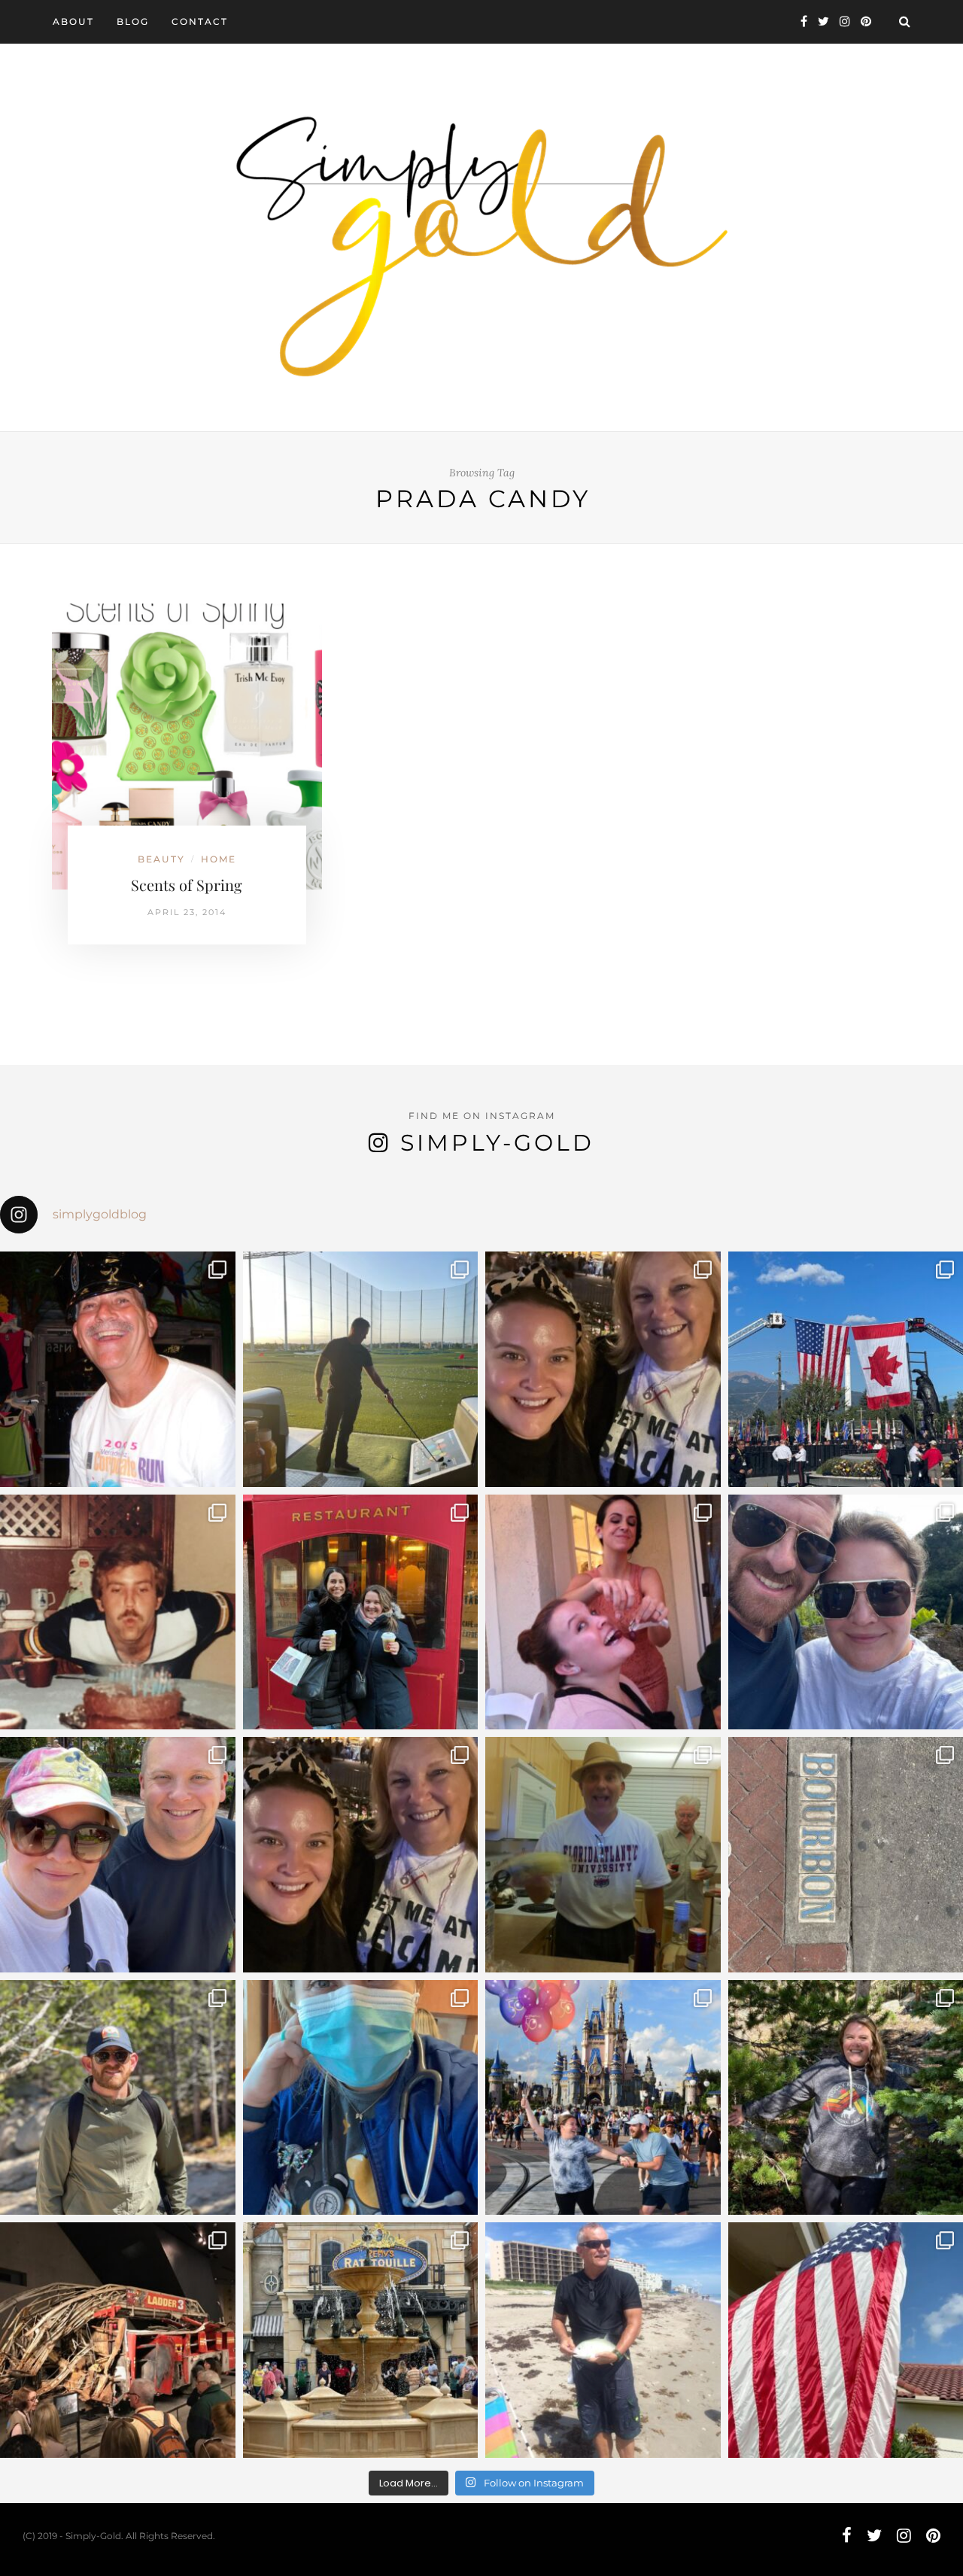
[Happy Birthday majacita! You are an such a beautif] (603, 1369)
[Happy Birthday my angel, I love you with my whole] (603, 2340)
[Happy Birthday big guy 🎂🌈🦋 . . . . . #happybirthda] (118, 1612)
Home (219, 859)
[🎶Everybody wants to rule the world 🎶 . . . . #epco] (118, 1855)
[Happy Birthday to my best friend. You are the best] (118, 2098)
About (73, 21)
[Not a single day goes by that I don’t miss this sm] (118, 1369)
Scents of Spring (187, 885)
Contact (200, 21)
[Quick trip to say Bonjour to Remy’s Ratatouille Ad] (361, 2340)
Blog (133, 21)
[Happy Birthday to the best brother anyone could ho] (361, 1369)
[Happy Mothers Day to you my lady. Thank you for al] (361, 1855)
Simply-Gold (497, 1143)
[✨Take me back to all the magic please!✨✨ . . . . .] (603, 2098)
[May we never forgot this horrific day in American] (118, 2340)
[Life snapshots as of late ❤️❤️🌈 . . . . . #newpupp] (361, 2098)
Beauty (161, 859)
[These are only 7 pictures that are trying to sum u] (603, 1612)
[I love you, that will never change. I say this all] (603, 1855)
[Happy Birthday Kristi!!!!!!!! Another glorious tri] (361, 1612)
